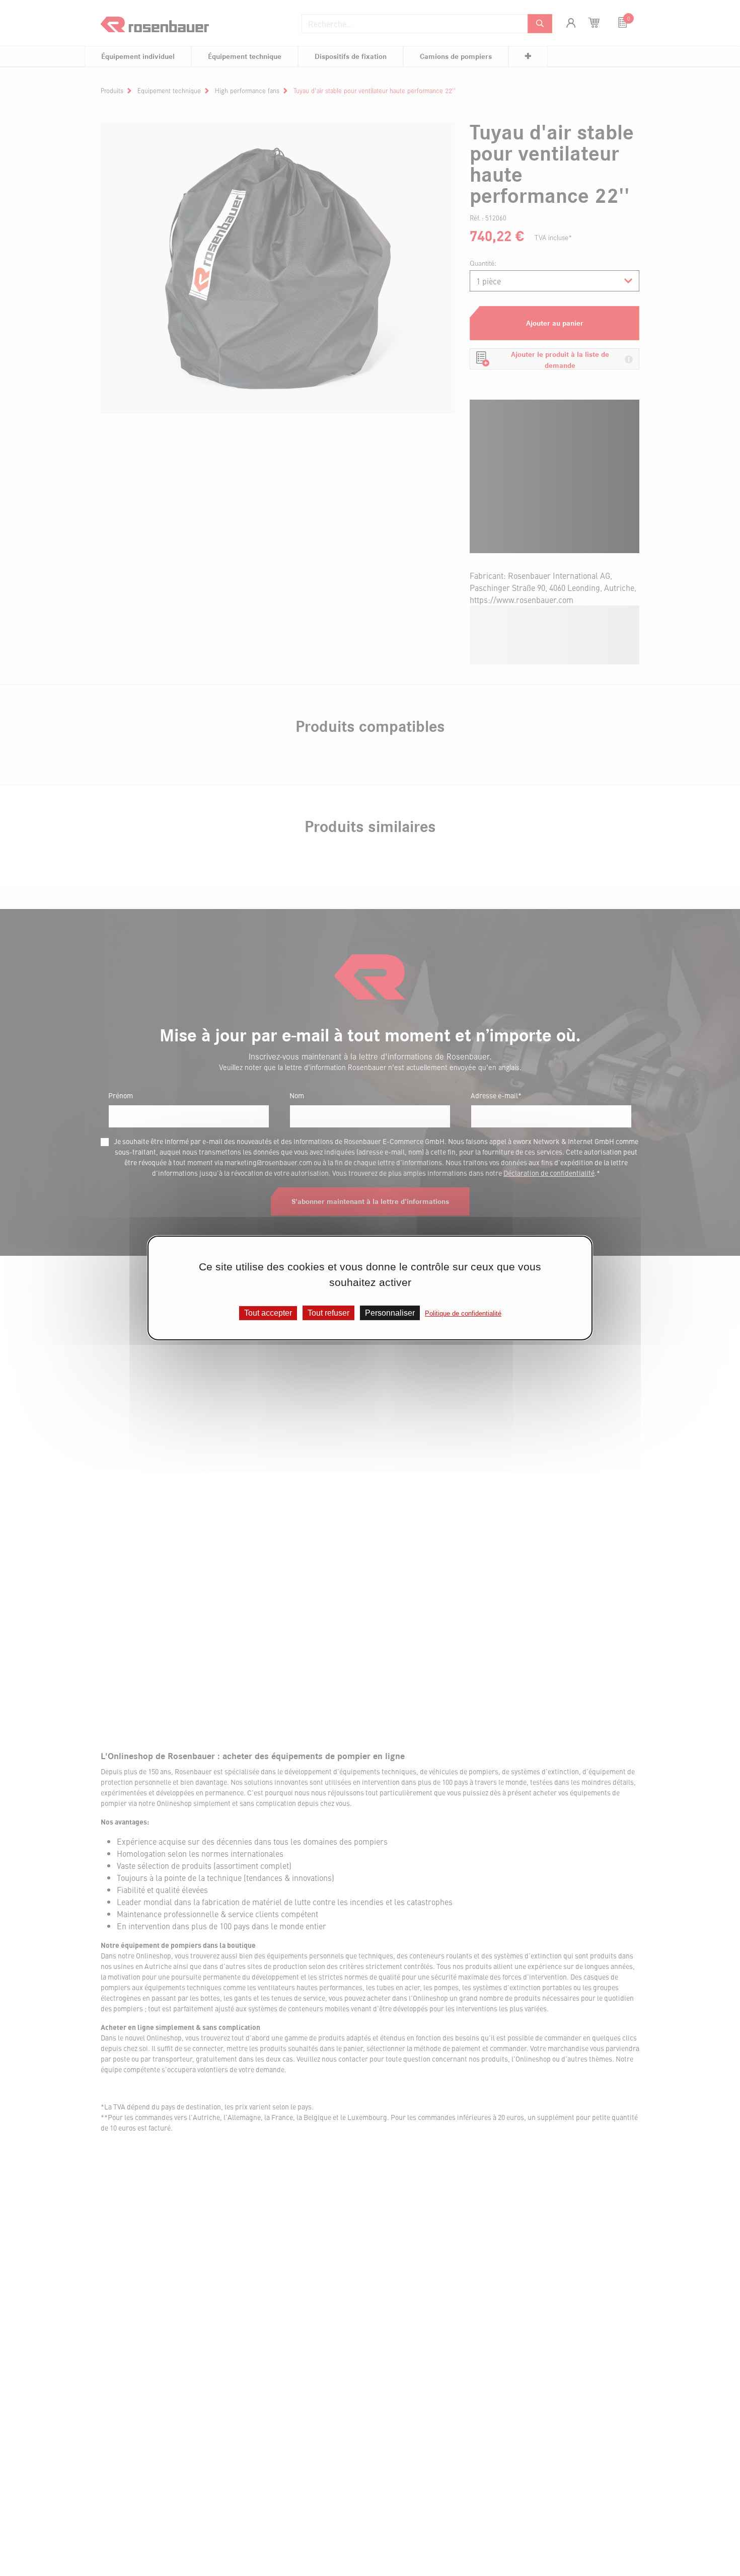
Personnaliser (390, 1313)
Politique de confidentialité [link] (463, 1313)
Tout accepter (268, 1313)
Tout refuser (328, 1313)
